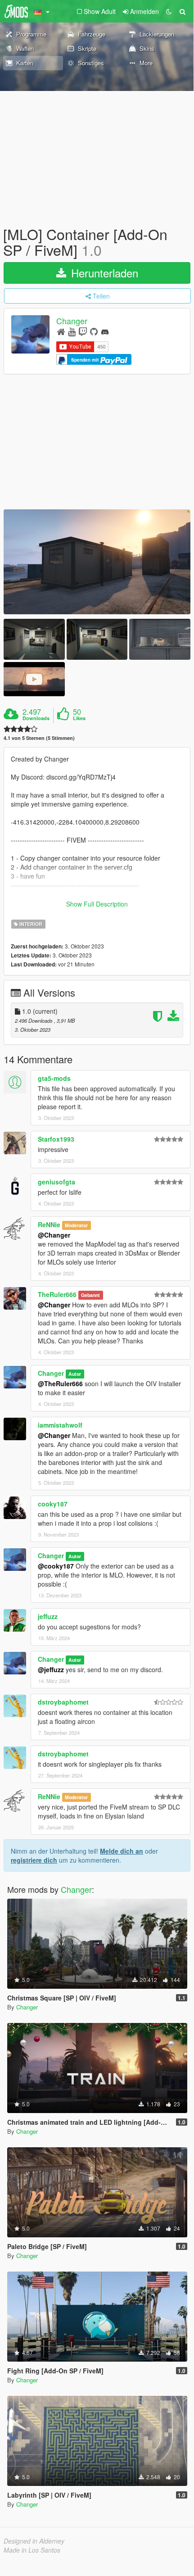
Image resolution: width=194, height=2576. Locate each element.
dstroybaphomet (63, 1702)
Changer (72, 321)
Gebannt (90, 1295)
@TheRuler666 (60, 1383)
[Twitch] (83, 331)
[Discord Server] (105, 331)
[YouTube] (72, 331)
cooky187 (53, 1504)
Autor (75, 1374)
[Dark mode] (169, 11)
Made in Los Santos (32, 2550)
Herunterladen (103, 273)
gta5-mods (54, 1078)
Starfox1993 (56, 1139)
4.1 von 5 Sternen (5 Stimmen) (39, 738)
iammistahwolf (60, 1425)
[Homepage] (61, 331)
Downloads (36, 718)
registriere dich (34, 1860)
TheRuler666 (57, 1294)
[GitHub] (94, 331)
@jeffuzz (51, 1669)
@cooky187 (56, 1566)
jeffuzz (48, 1616)
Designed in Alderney (34, 2541)
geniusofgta (56, 1182)
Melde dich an (122, 1851)
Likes (79, 718)
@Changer (54, 1235)
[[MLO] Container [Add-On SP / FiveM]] (97, 562)
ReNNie (49, 1225)
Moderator (76, 1225)
